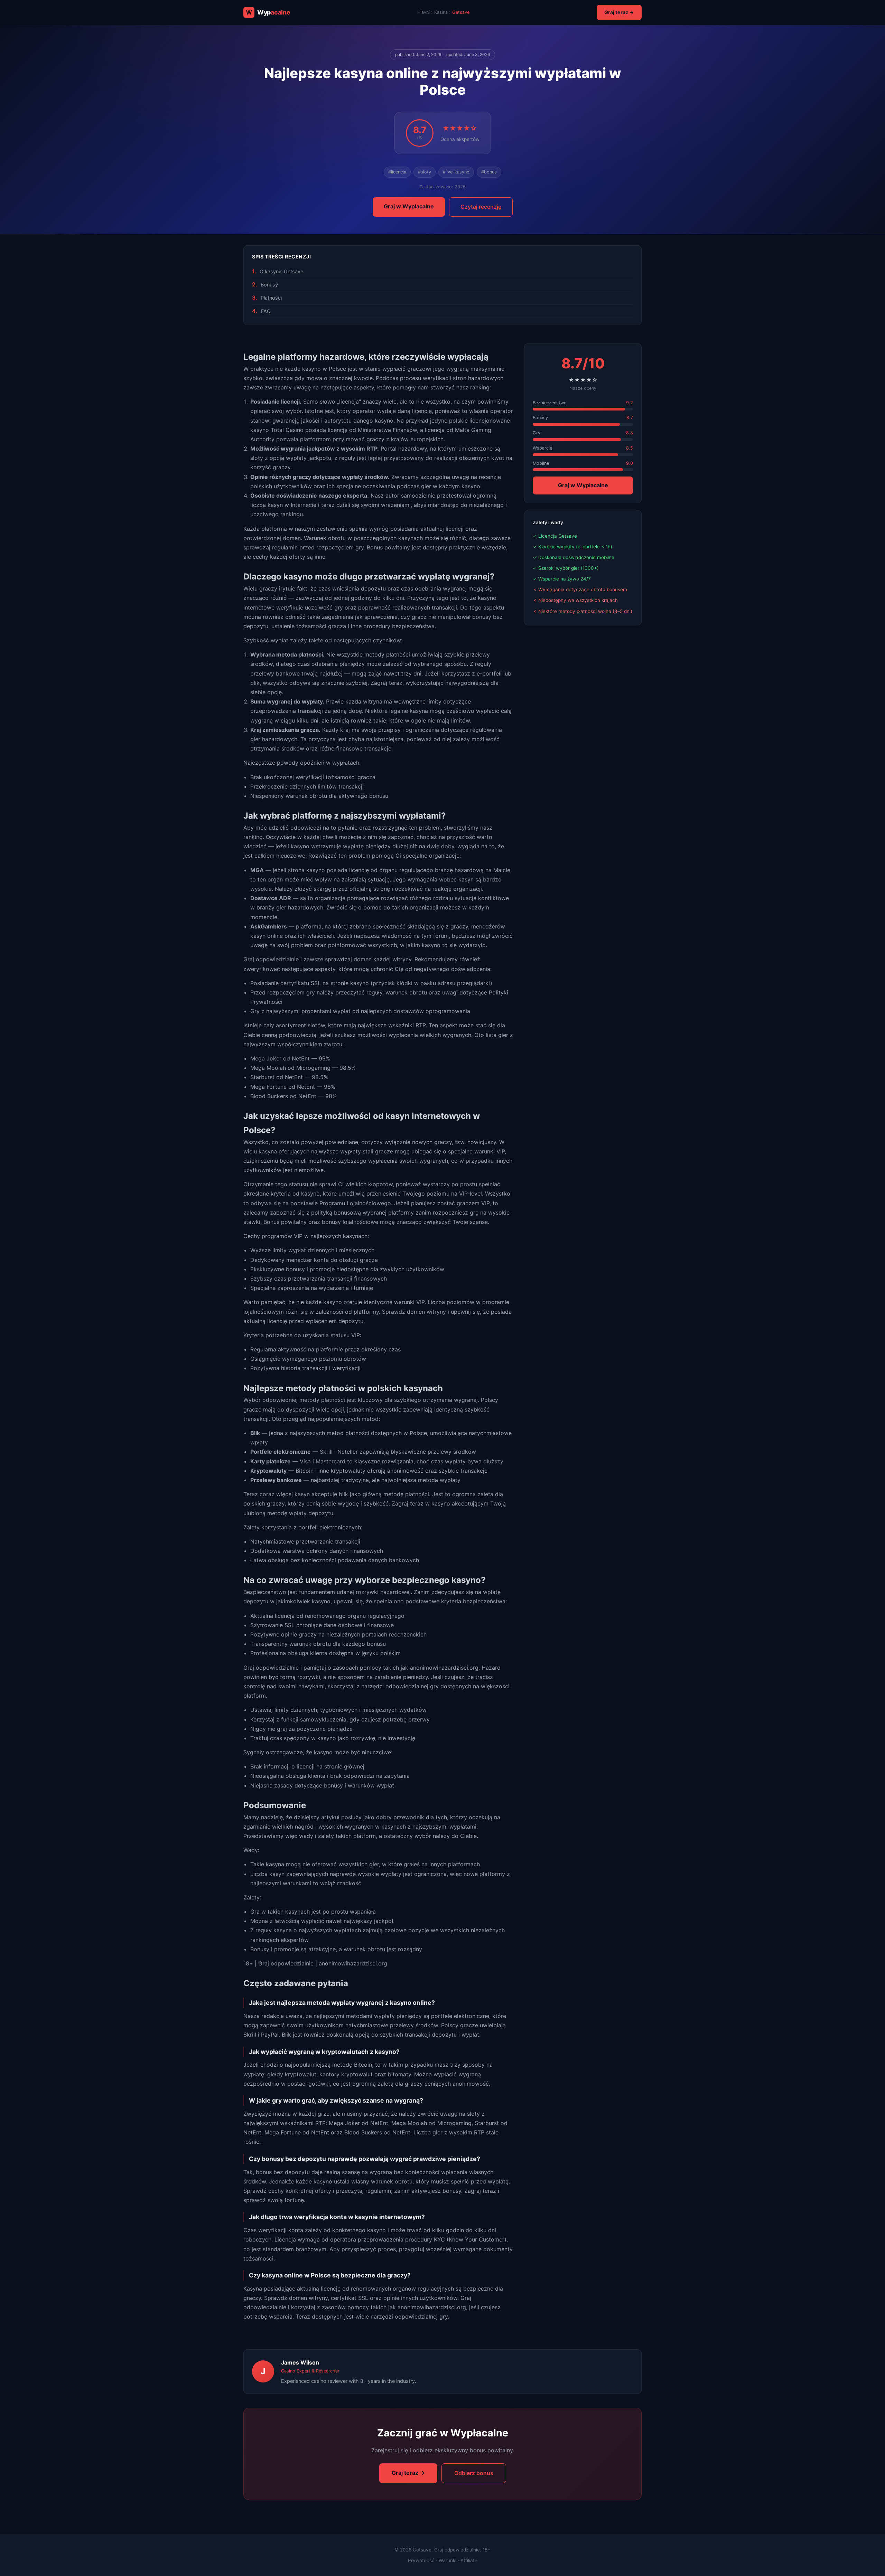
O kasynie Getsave (281, 271)
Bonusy (269, 285)
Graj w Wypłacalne (409, 206)
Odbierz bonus (474, 2473)
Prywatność (421, 2560)
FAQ (266, 311)
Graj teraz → (619, 12)
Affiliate (469, 2560)
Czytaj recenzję (481, 207)
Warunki (448, 2560)
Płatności (271, 298)
